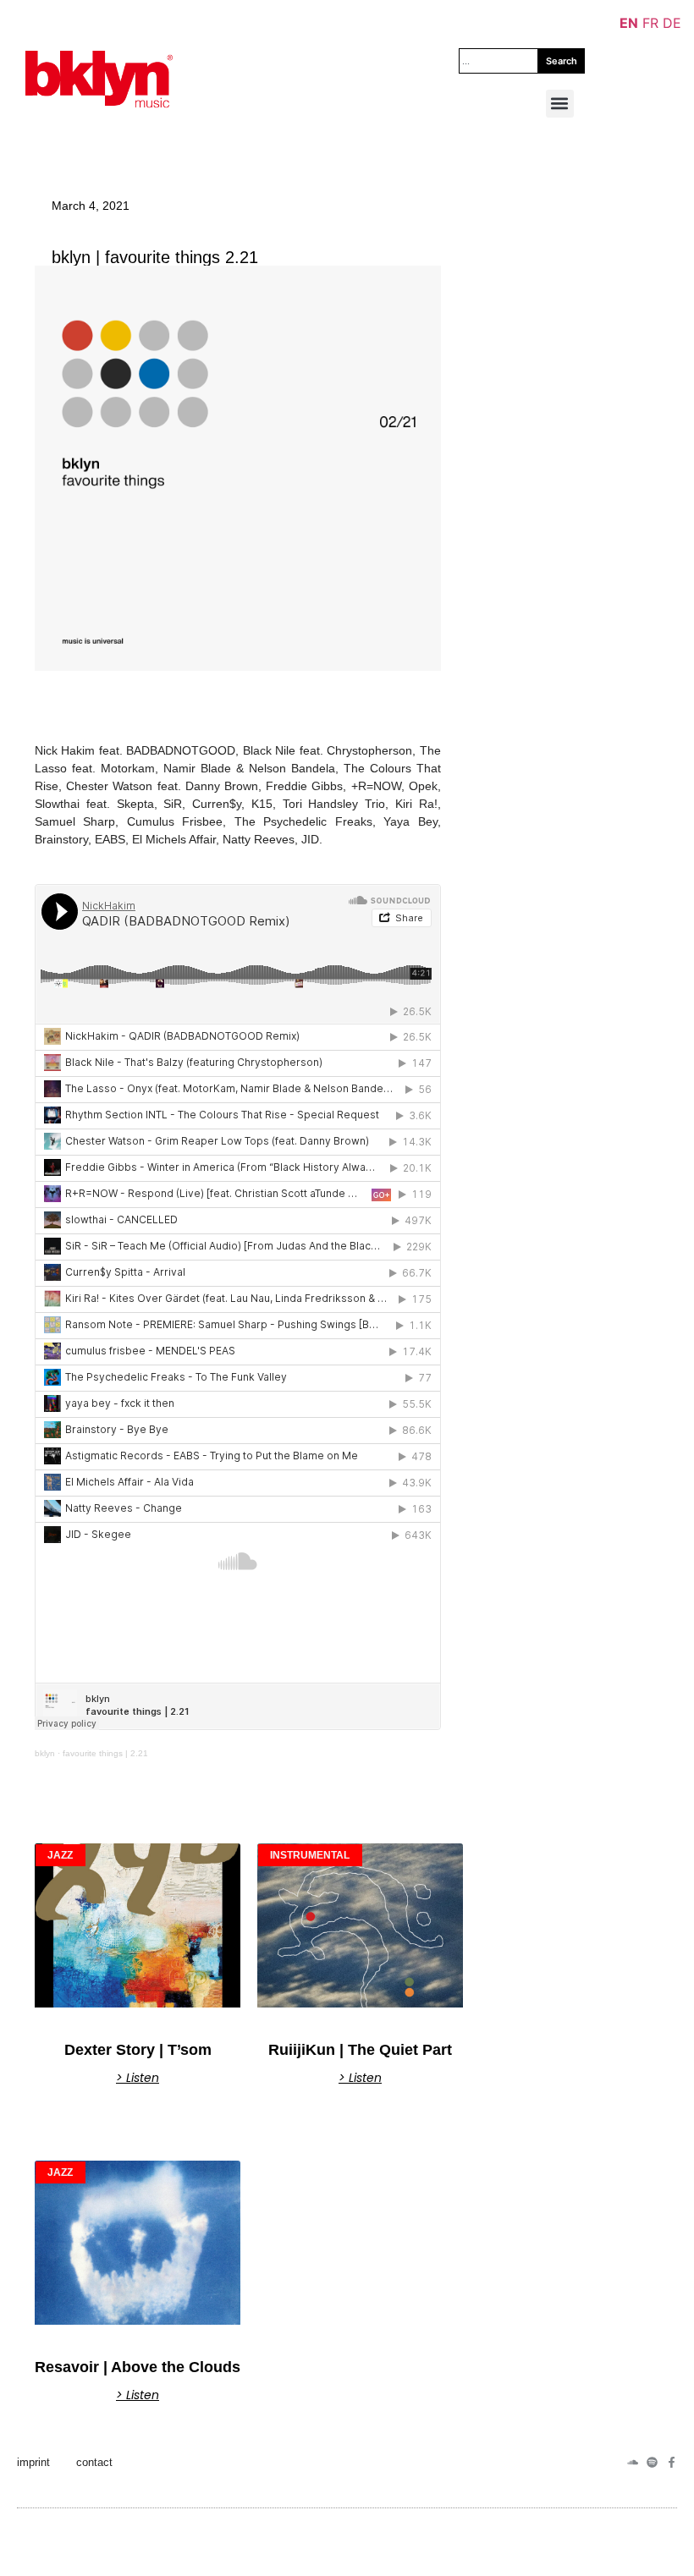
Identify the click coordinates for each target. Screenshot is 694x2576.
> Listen (138, 2078)
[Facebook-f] (672, 2462)
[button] (560, 104)
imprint (33, 2462)
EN (629, 23)
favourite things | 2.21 (105, 1753)
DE (672, 23)
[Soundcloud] (633, 2462)
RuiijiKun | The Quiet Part (360, 2050)
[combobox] (498, 61)
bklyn (45, 1753)
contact (94, 2462)
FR (650, 23)
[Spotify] (652, 2462)
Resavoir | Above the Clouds (138, 2367)
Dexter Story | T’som (138, 2050)
